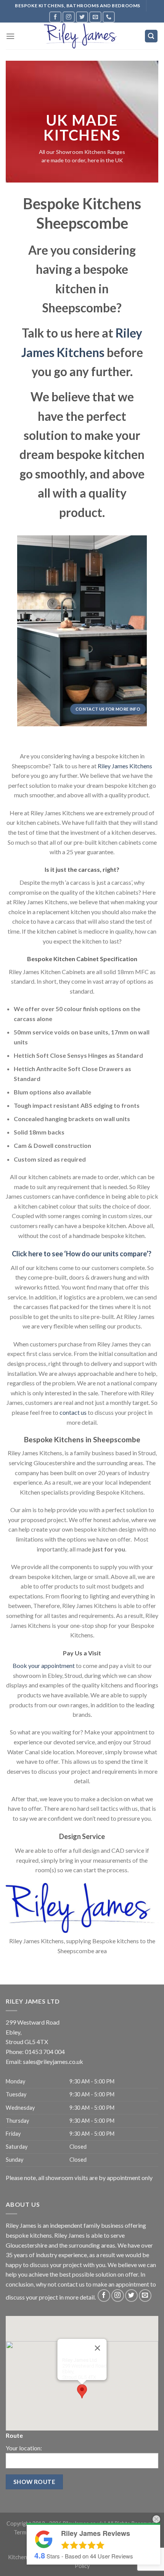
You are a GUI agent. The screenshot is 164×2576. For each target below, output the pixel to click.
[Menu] (10, 36)
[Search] (151, 36)
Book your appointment (44, 1665)
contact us (73, 1412)
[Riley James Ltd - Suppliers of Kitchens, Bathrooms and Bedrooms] (82, 36)
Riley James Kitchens (125, 766)
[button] (82, 2391)
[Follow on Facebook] (55, 17)
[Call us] (109, 17)
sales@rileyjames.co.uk (53, 2061)
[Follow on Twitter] (82, 17)
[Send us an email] (95, 17)
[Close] (98, 2348)
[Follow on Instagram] (69, 17)
